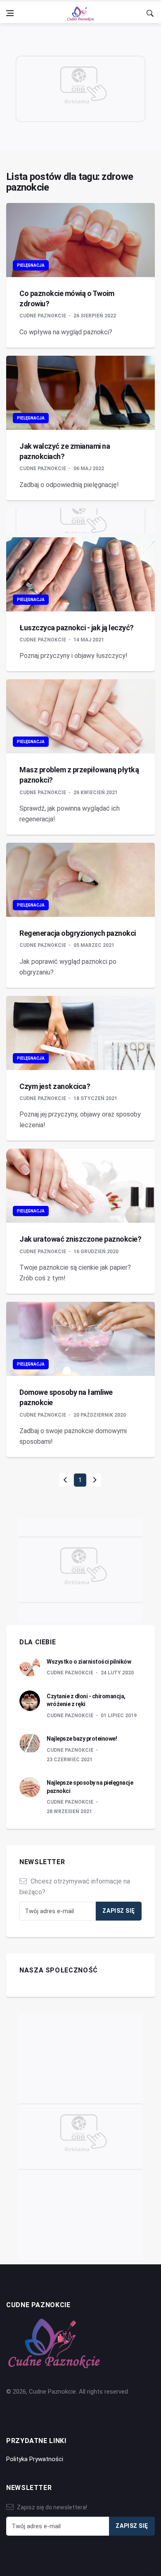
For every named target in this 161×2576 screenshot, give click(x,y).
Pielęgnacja (31, 265)
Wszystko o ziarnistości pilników (89, 1662)
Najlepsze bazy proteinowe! (82, 1739)
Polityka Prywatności (35, 2459)
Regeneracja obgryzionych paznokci (78, 933)
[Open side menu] (10, 13)
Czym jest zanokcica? (55, 1086)
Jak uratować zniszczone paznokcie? (80, 1239)
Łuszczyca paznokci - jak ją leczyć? (77, 628)
